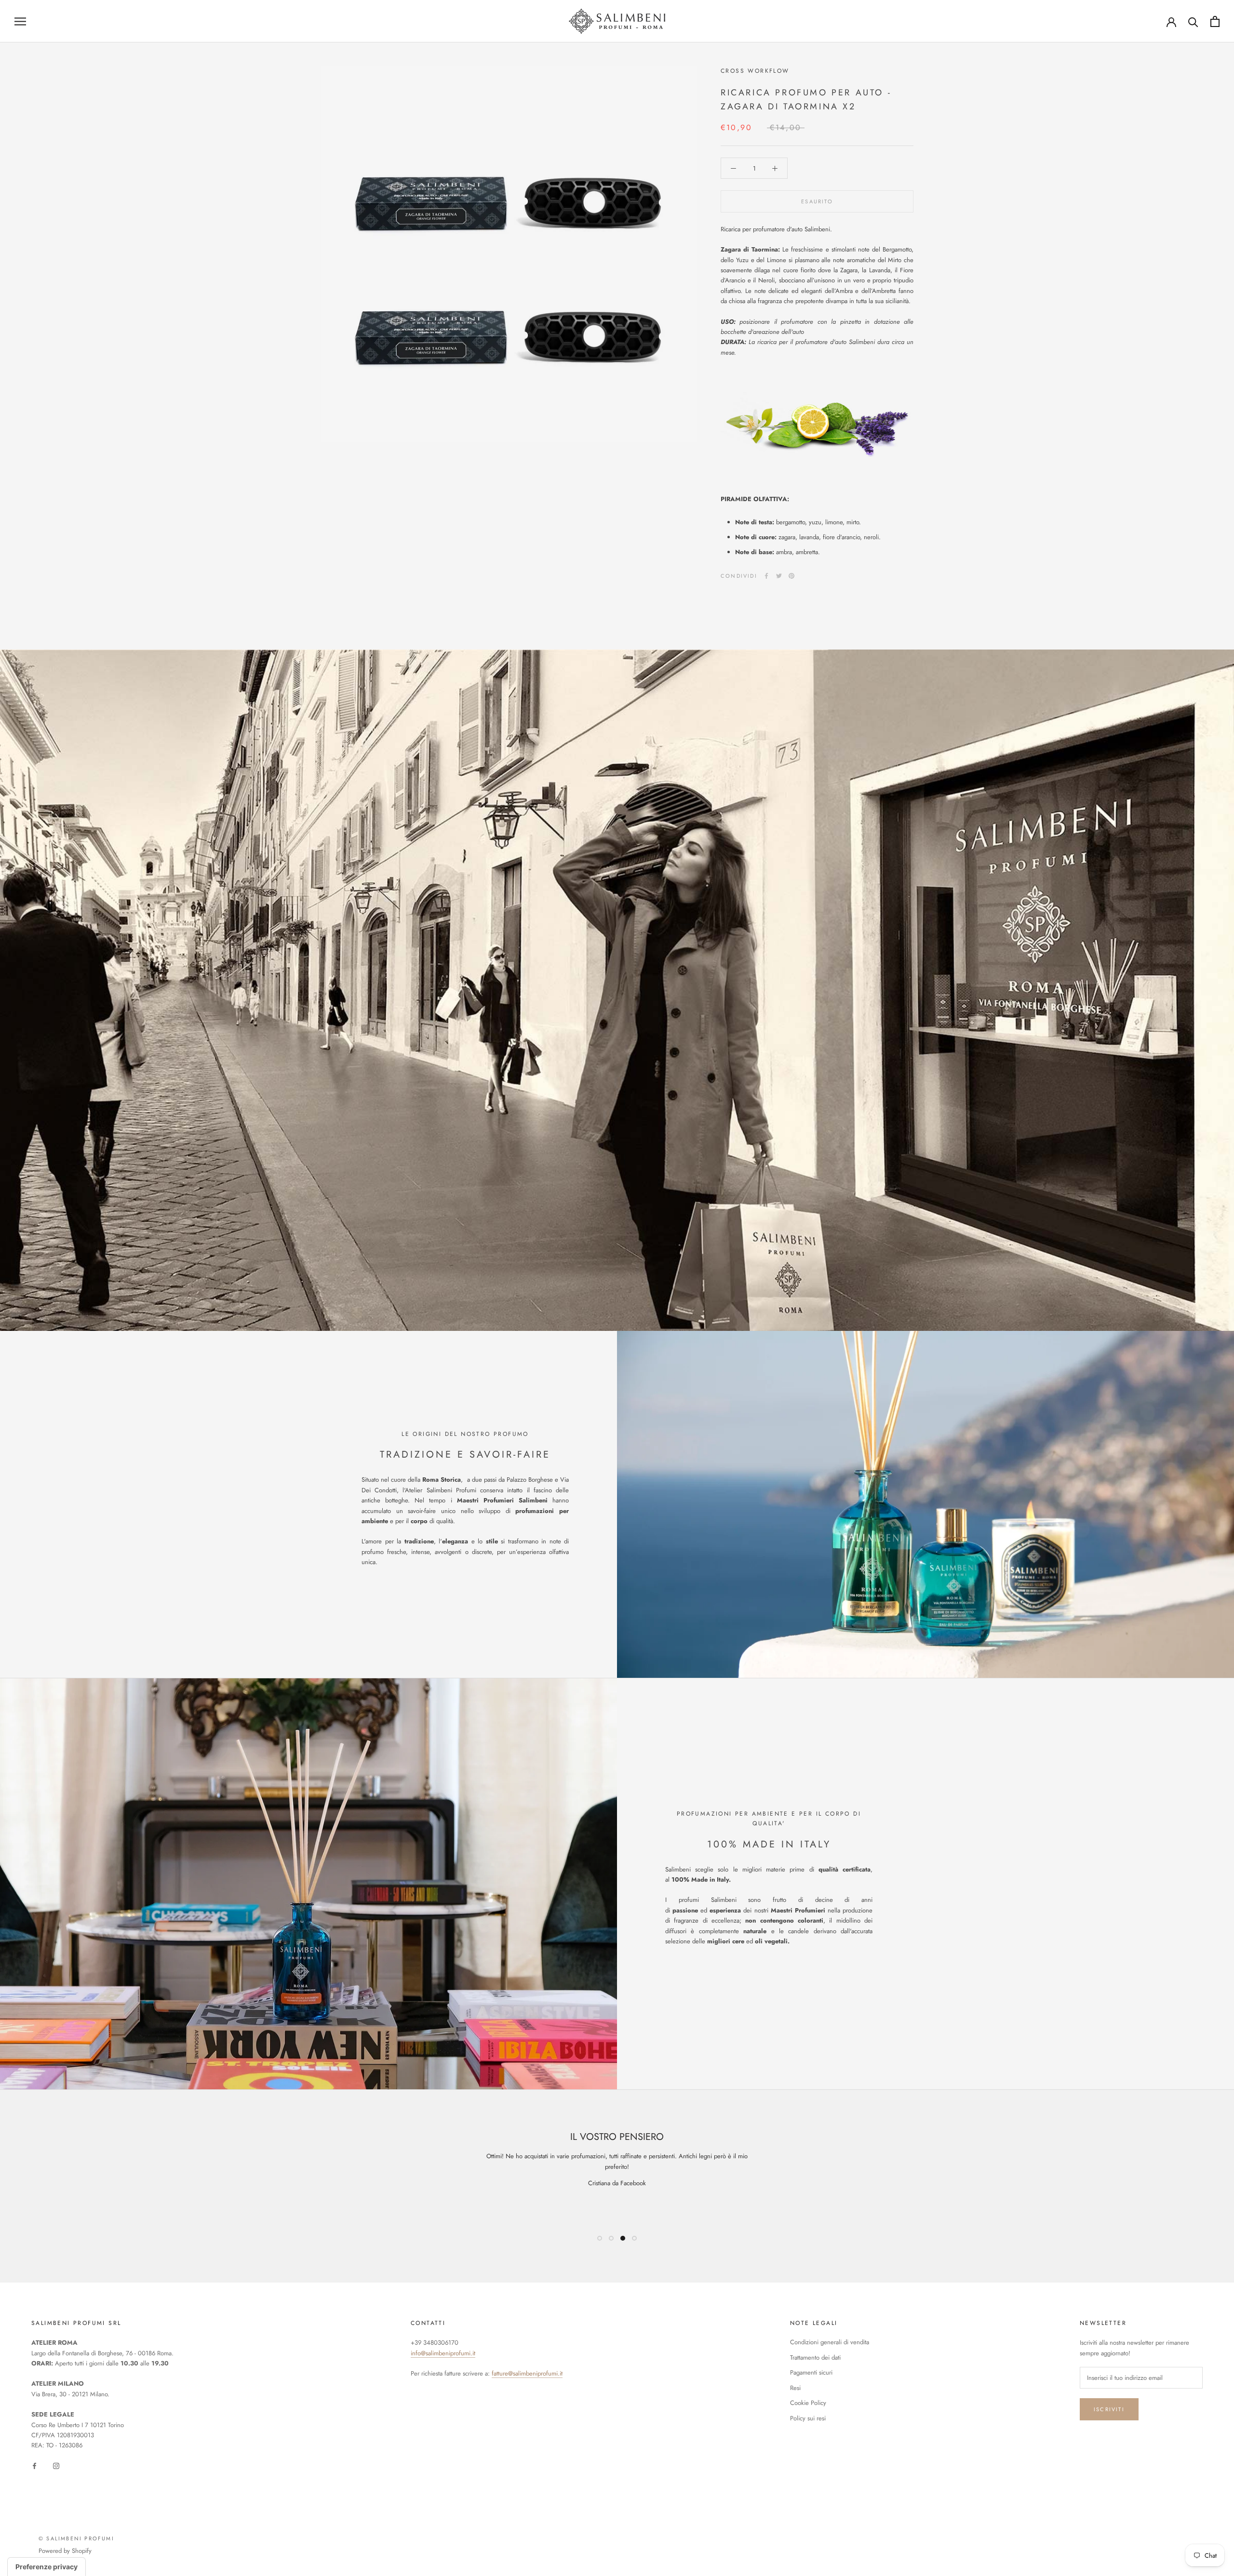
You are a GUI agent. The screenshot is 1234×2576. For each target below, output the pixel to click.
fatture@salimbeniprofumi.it (527, 2373)
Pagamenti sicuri (811, 2372)
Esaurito (817, 201)
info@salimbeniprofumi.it (443, 2353)
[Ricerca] (1193, 21)
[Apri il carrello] (1215, 21)
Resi (795, 2388)
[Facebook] (766, 576)
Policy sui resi (808, 2418)
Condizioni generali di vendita (830, 2342)
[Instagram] (56, 2465)
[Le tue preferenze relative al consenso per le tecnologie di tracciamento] (47, 2567)
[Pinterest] (791, 576)
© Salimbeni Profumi (76, 2538)
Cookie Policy (808, 2403)
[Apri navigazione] (20, 21)
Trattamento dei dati (815, 2357)
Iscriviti (1109, 2409)
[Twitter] (779, 576)
